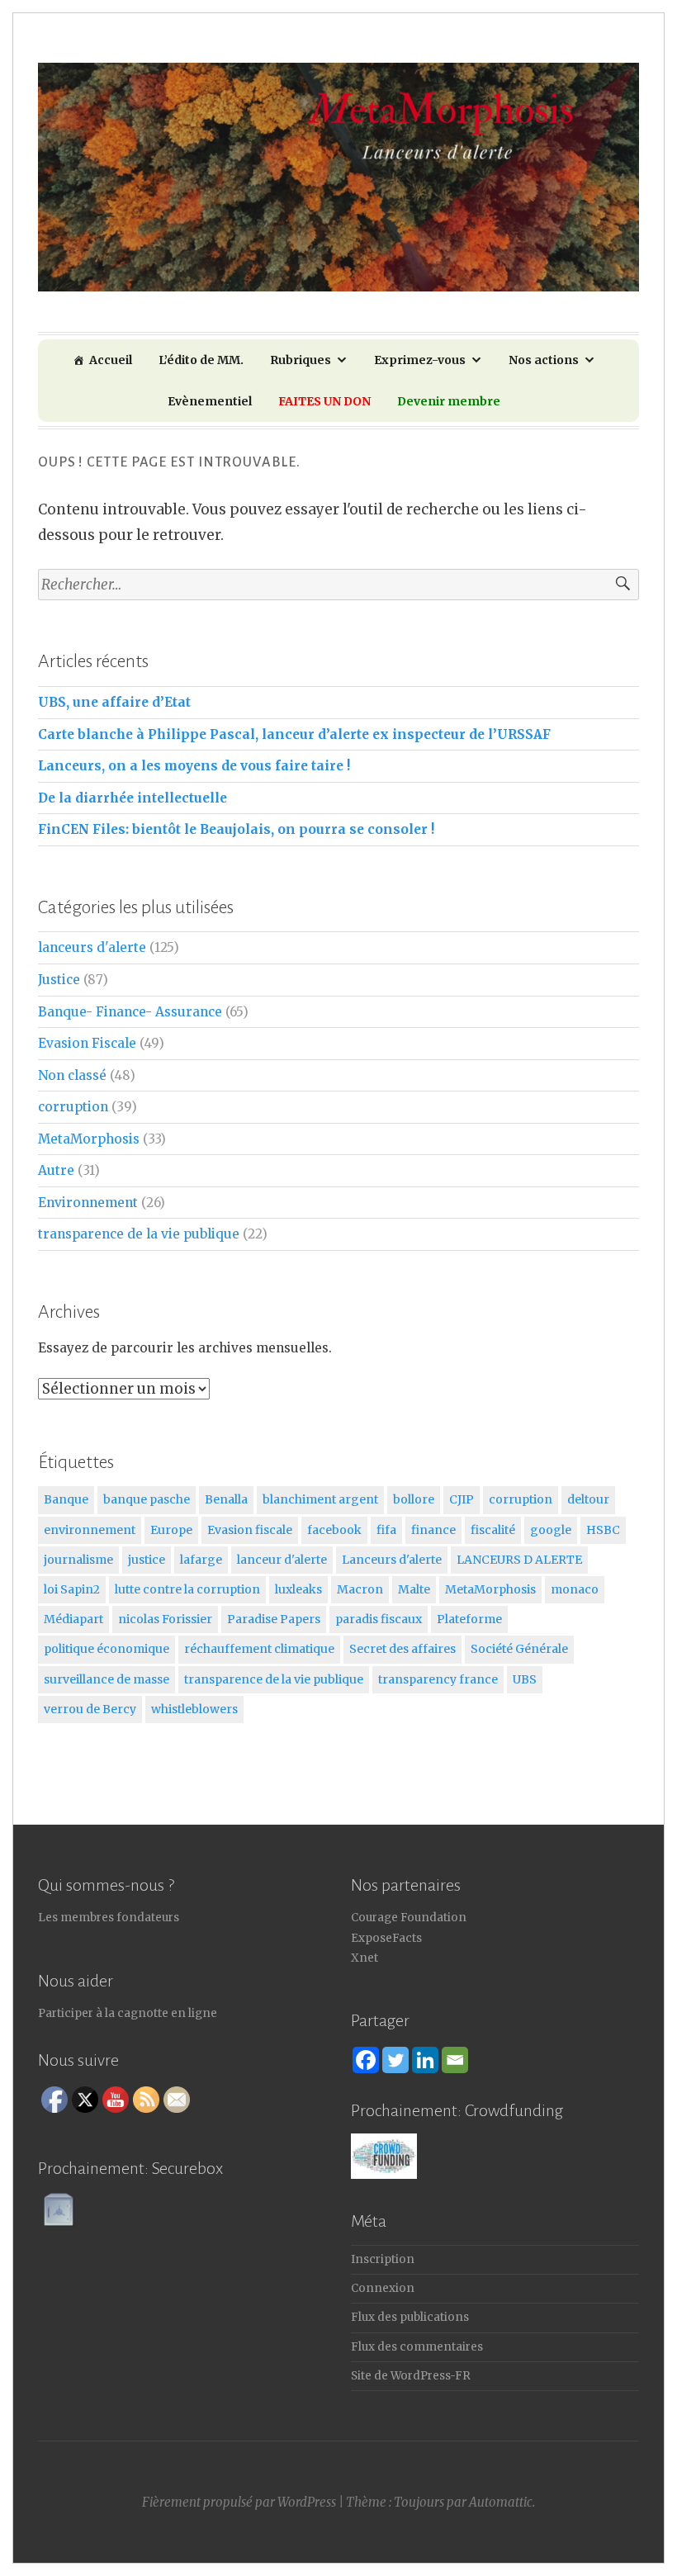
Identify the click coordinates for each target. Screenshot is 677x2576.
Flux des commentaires (417, 2347)
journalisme (78, 1560)
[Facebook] (366, 2060)
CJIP (462, 1499)
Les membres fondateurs (109, 1918)
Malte (414, 1589)
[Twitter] (395, 2060)
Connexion (383, 2288)
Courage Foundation (409, 1918)
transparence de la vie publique (139, 1234)
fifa (386, 1530)
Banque (66, 1499)
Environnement (88, 1203)
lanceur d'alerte (282, 1560)
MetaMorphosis (89, 1139)
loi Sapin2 (72, 1589)
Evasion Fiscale (87, 1043)
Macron (360, 1589)
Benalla (226, 1499)
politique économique (107, 1649)
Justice (59, 980)
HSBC (603, 1530)
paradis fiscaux (379, 1619)
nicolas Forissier (165, 1619)
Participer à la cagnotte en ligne (128, 2013)
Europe (171, 1530)
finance (433, 1530)
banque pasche (147, 1499)
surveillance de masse (107, 1679)
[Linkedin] (425, 2060)
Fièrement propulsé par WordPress (239, 2502)
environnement (90, 1530)
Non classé (72, 1075)
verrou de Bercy (90, 1709)
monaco (575, 1589)
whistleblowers (194, 1709)
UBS (525, 1679)
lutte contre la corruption (187, 1589)
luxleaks (298, 1589)
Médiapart (73, 1619)
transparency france (438, 1679)
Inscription (383, 2259)
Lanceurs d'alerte (392, 1560)
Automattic (501, 2502)
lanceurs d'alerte (92, 947)
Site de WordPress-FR (411, 2376)
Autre (56, 1170)
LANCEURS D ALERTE (519, 1560)
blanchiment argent (320, 1499)
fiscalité (493, 1530)
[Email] (455, 2060)
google (551, 1530)
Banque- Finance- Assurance (130, 1012)
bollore (414, 1499)
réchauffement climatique (259, 1649)
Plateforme (469, 1619)
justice (147, 1560)
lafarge (201, 1560)
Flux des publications (410, 2317)
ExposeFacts (386, 1938)
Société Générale (519, 1649)
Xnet (365, 1958)
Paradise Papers (274, 1619)
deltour (588, 1499)
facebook (334, 1530)
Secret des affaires (402, 1649)
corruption (73, 1107)
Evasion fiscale (250, 1530)
